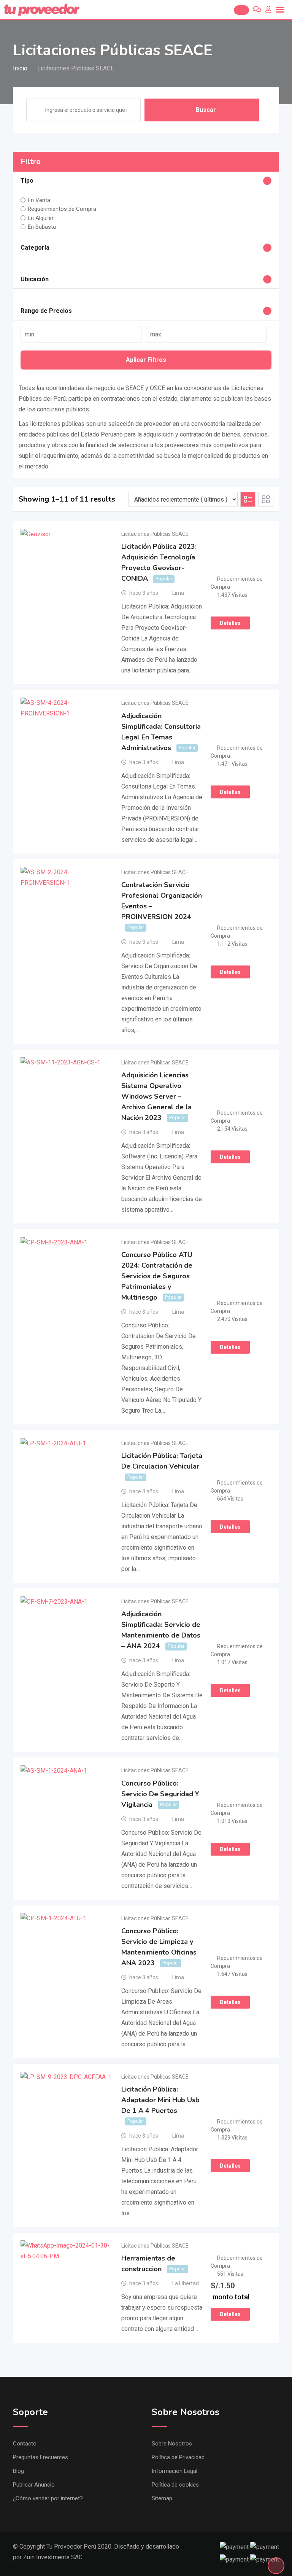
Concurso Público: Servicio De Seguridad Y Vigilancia (160, 1794)
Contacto (25, 2444)
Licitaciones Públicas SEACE (155, 534)
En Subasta (42, 227)
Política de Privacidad (178, 2457)
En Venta (39, 200)
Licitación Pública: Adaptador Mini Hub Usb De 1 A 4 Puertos (160, 2100)
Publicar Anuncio (34, 2485)
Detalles (230, 623)
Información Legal (175, 2471)
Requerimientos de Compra (62, 209)
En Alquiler (41, 218)
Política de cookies (175, 2485)
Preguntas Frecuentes (40, 2457)
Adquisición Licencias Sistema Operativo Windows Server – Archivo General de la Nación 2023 (156, 1096)
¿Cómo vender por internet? (48, 2498)
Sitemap (162, 2498)
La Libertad (186, 2283)
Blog (18, 2471)
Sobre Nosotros (172, 2444)
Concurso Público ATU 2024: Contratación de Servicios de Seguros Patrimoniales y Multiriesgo (157, 1276)
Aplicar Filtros (146, 360)
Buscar (206, 110)
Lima (178, 593)
